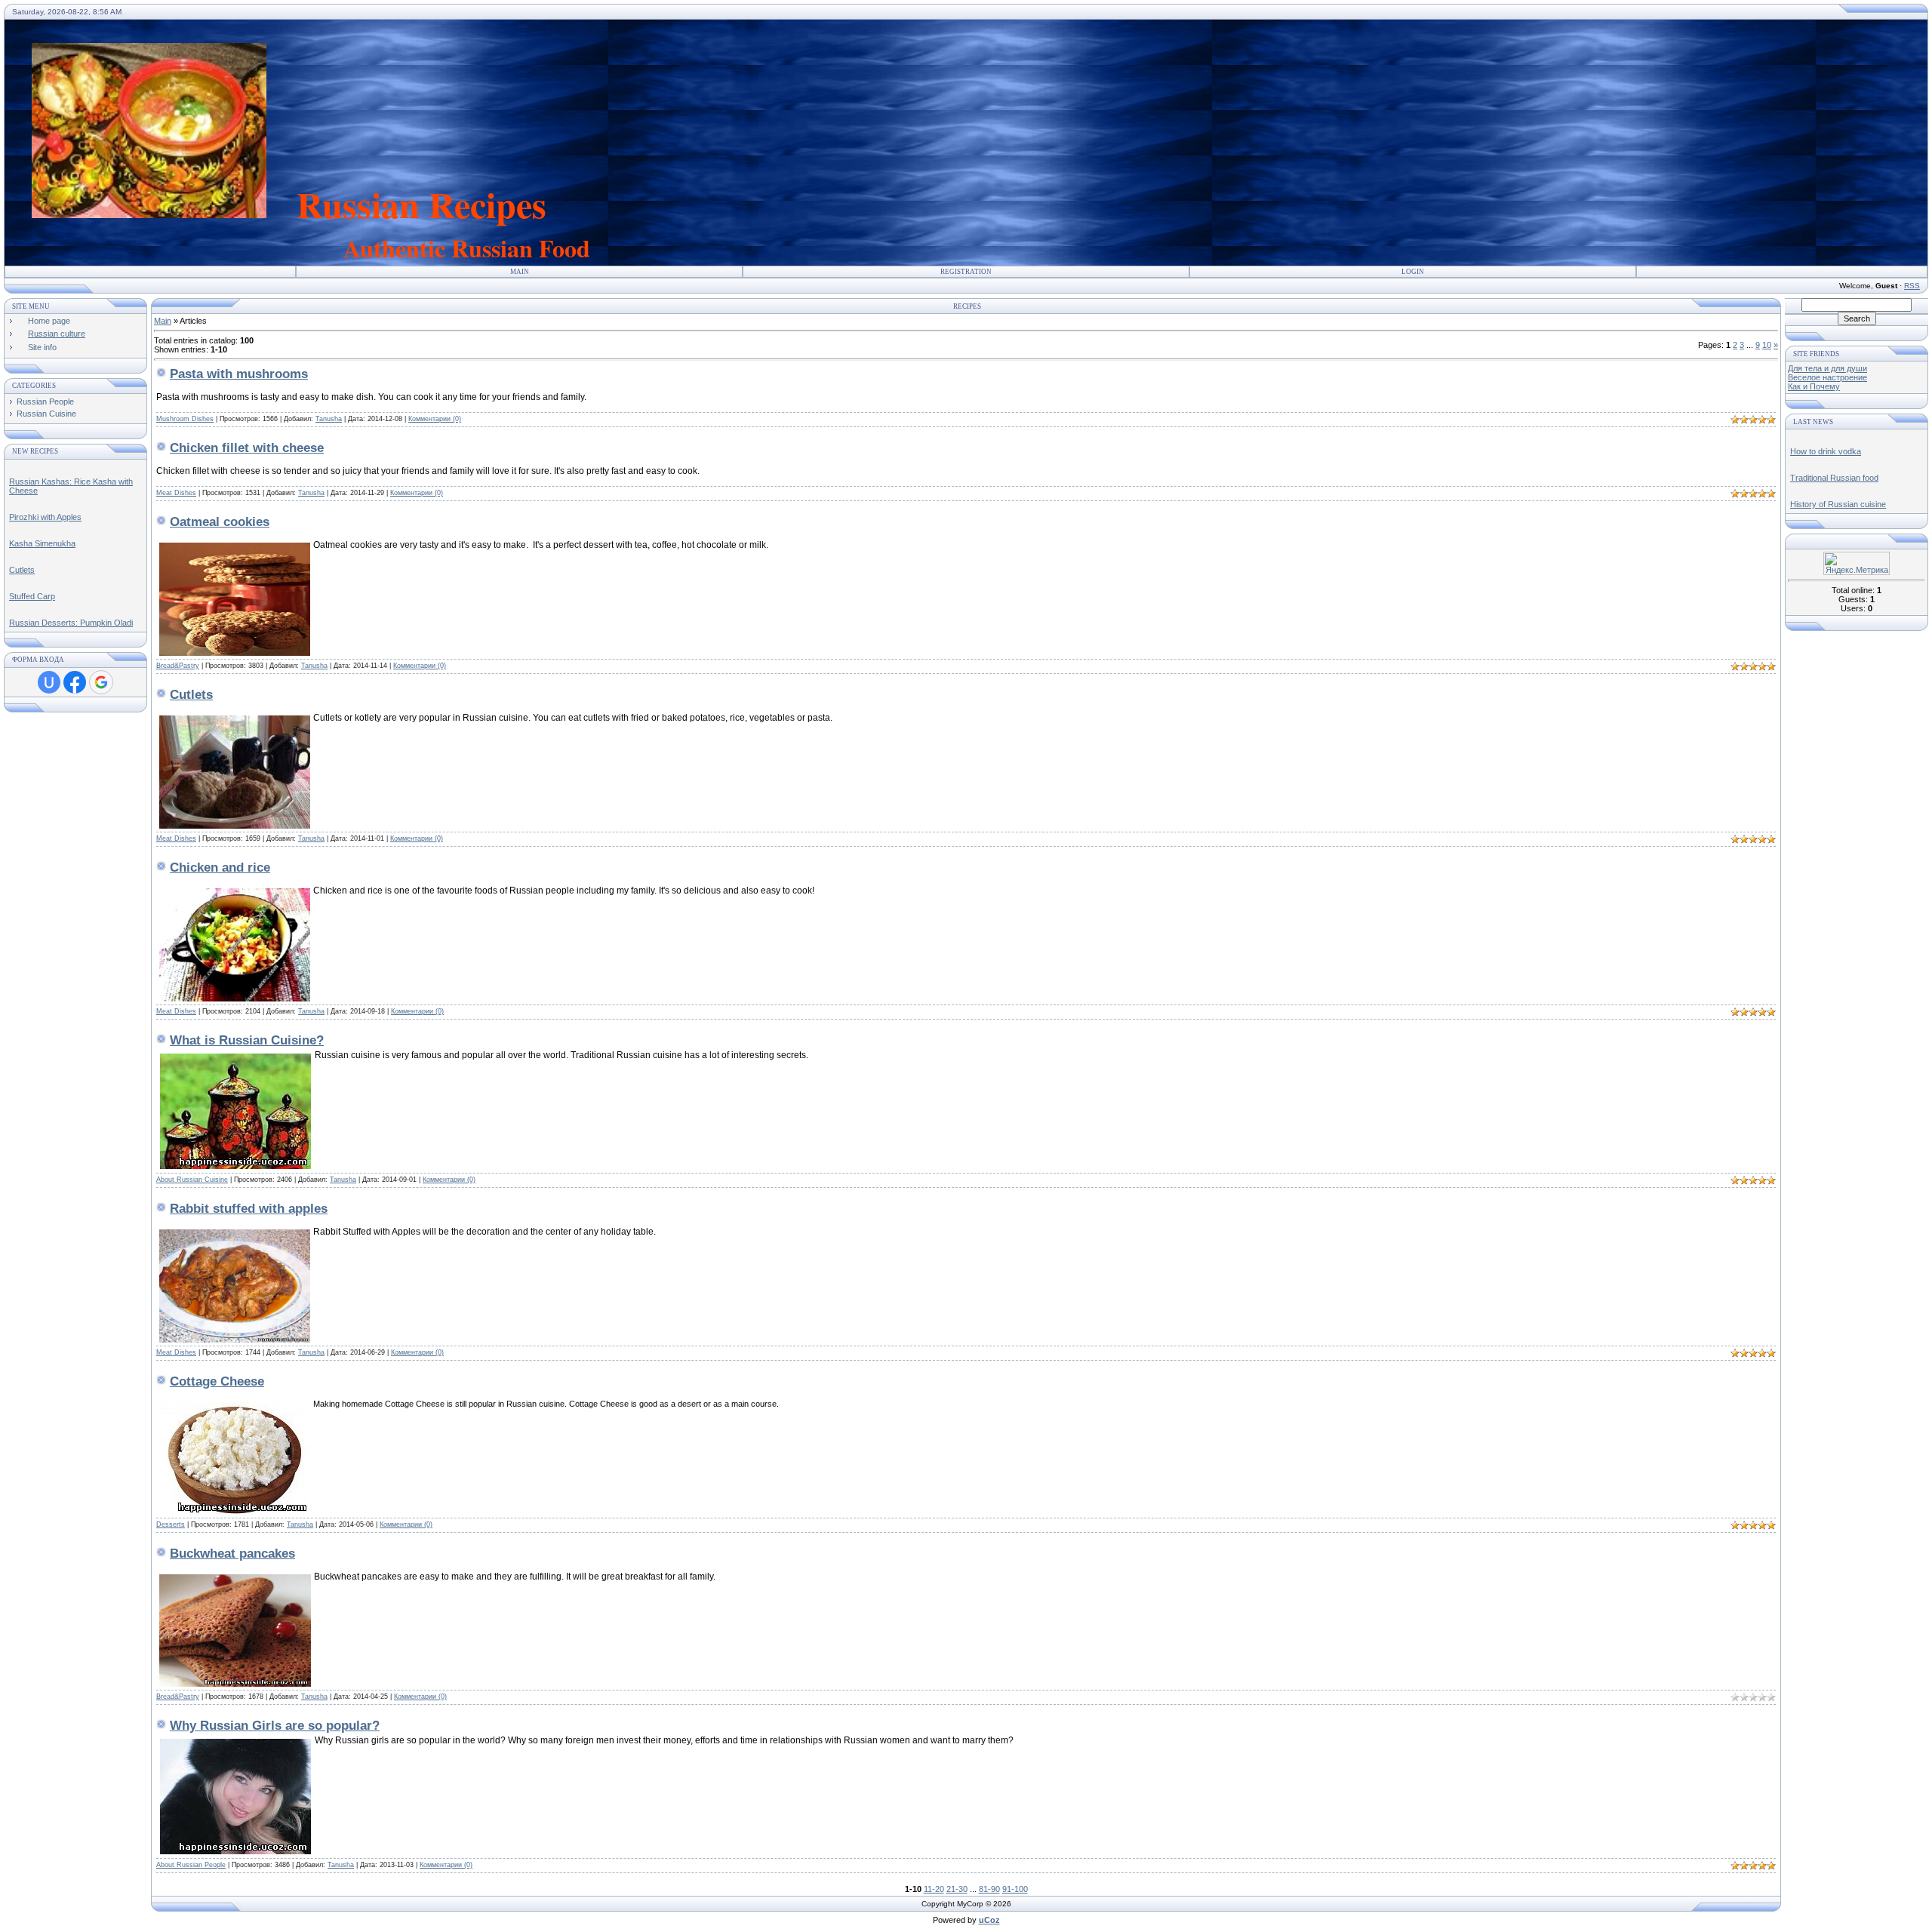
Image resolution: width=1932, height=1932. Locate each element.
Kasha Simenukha (42, 543)
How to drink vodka (1826, 451)
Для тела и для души (1827, 368)
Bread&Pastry (178, 666)
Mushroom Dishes (185, 419)
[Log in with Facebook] (75, 682)
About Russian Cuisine (192, 1180)
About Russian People (191, 1865)
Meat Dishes (176, 493)
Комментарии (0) (435, 419)
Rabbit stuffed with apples (249, 1209)
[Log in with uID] (49, 682)
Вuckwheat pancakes (232, 1554)
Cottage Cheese (217, 1381)
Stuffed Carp (32, 596)
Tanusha (329, 419)
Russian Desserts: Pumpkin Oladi (71, 623)
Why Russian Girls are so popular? (275, 1726)
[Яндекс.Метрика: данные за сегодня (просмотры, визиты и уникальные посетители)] (1857, 563)
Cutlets (22, 570)
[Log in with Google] (101, 682)
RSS (1912, 286)
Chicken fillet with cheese (247, 448)
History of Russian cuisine (1838, 504)
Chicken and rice (220, 868)
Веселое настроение (1827, 377)
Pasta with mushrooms (239, 374)
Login (1413, 272)
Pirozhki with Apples (45, 517)
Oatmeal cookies (220, 522)
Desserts (171, 1524)
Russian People (45, 401)
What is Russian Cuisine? (247, 1040)
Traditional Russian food (1834, 478)
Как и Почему (1814, 386)
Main (520, 272)
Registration (966, 272)
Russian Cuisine (46, 414)
